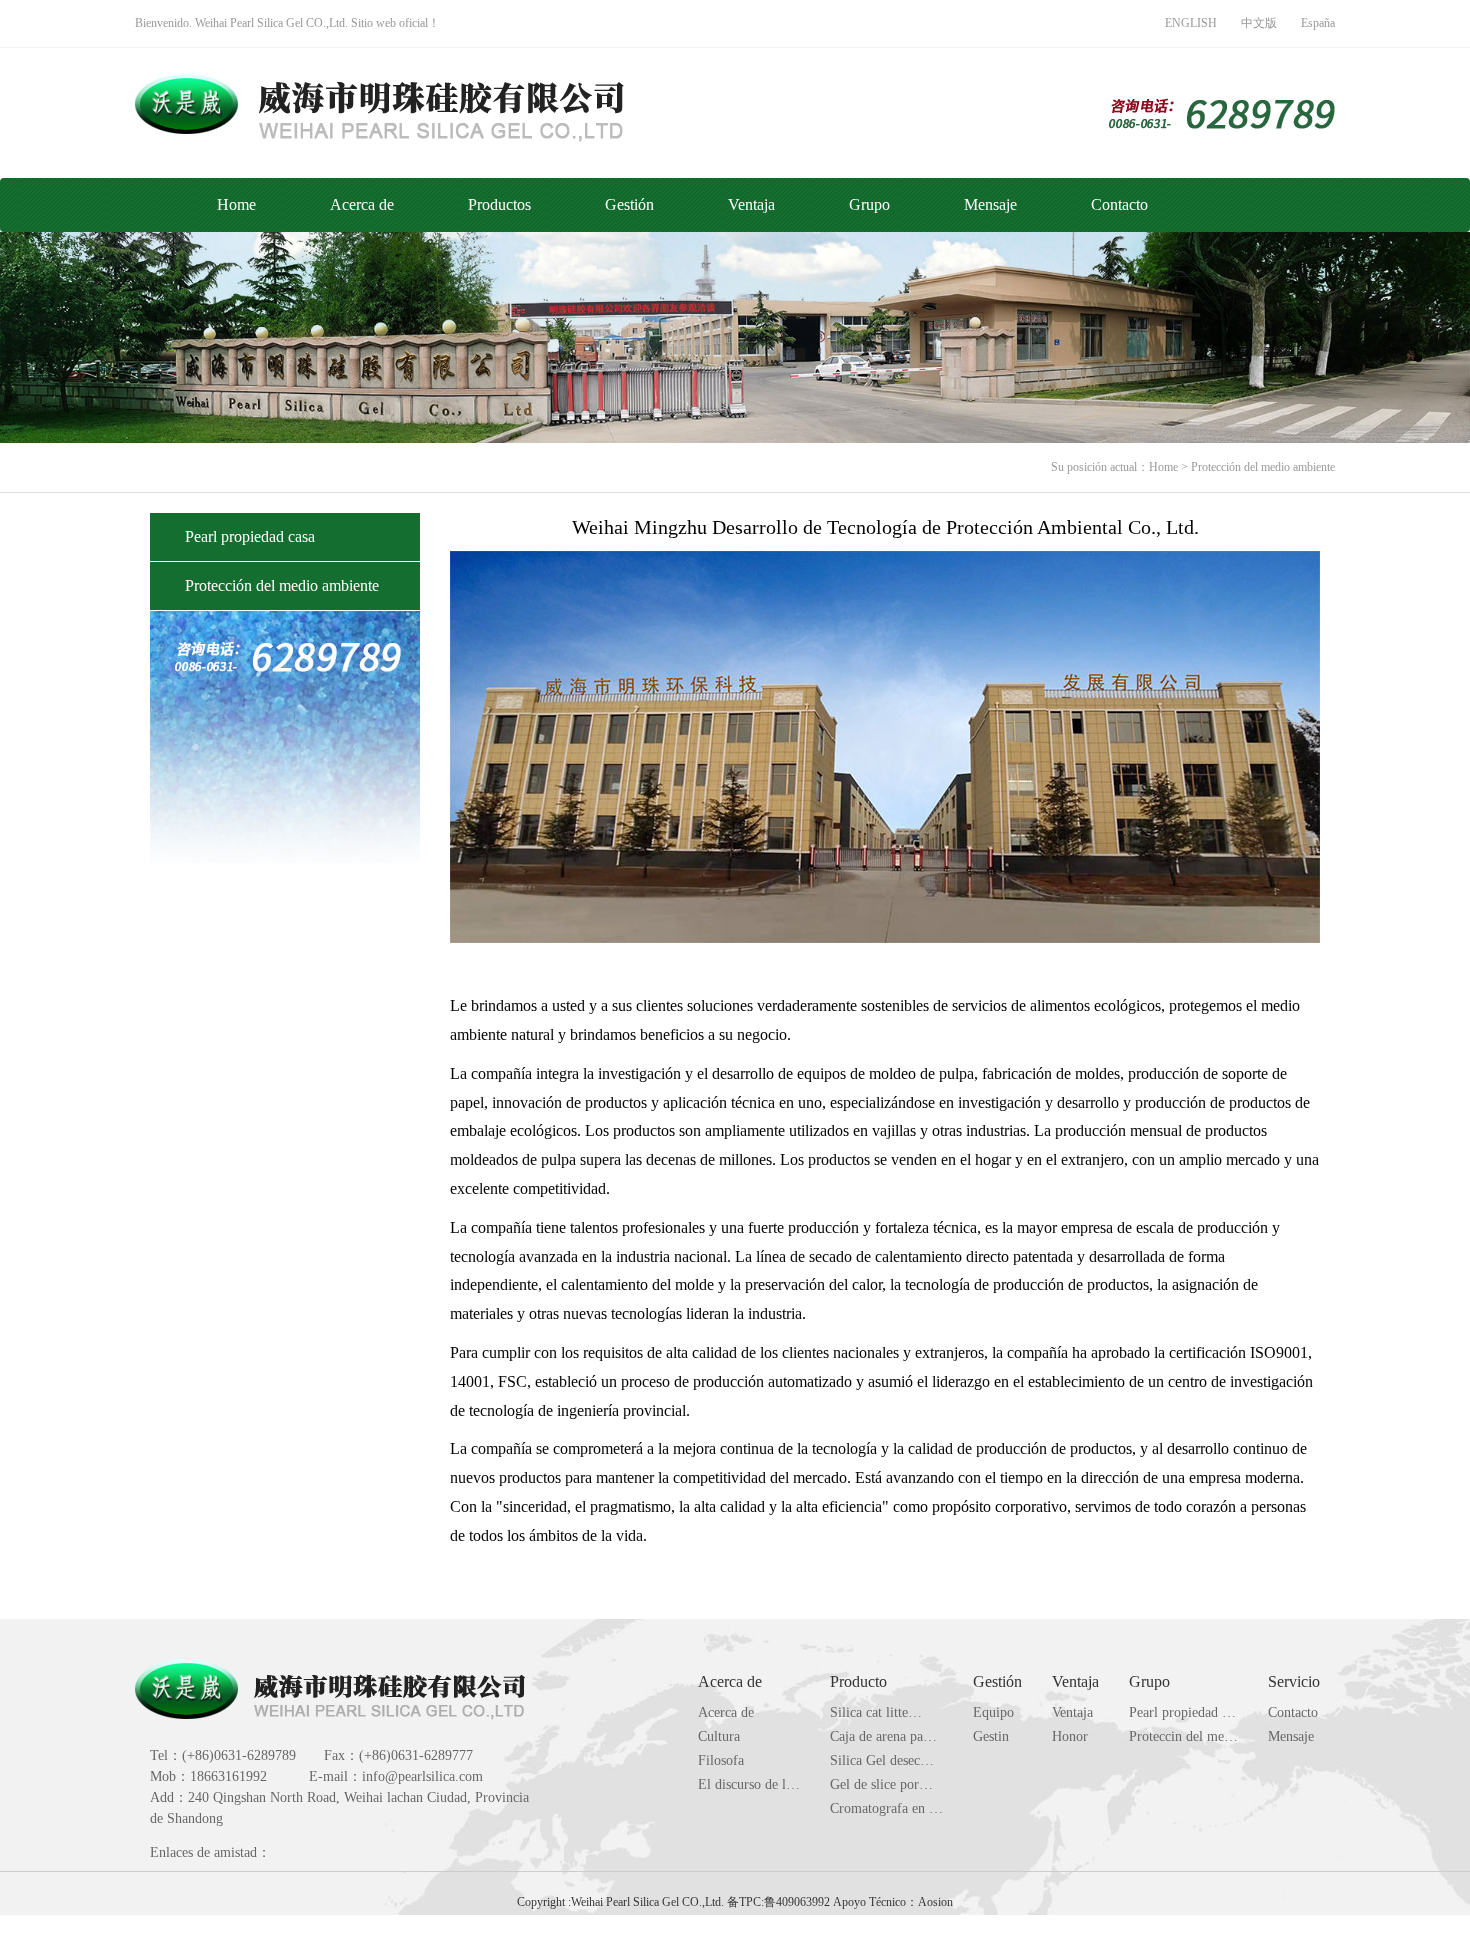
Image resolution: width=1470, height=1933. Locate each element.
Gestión (629, 204)
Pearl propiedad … (1182, 1712)
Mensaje (990, 204)
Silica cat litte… (876, 1712)
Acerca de (362, 204)
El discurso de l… (749, 1784)
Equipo (993, 1712)
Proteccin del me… (1183, 1736)
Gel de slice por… (881, 1784)
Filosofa (721, 1760)
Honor (1070, 1736)
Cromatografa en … (886, 1808)
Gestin (991, 1736)
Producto (858, 1681)
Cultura (719, 1736)
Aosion (935, 1902)
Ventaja (751, 204)
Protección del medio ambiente (1263, 467)
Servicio (1294, 1681)
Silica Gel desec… (882, 1760)
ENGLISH (1191, 23)
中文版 (1259, 23)
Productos (499, 204)
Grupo (869, 204)
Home (236, 204)
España (1318, 23)
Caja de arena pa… (883, 1736)
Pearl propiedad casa (250, 536)
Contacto (1119, 204)
